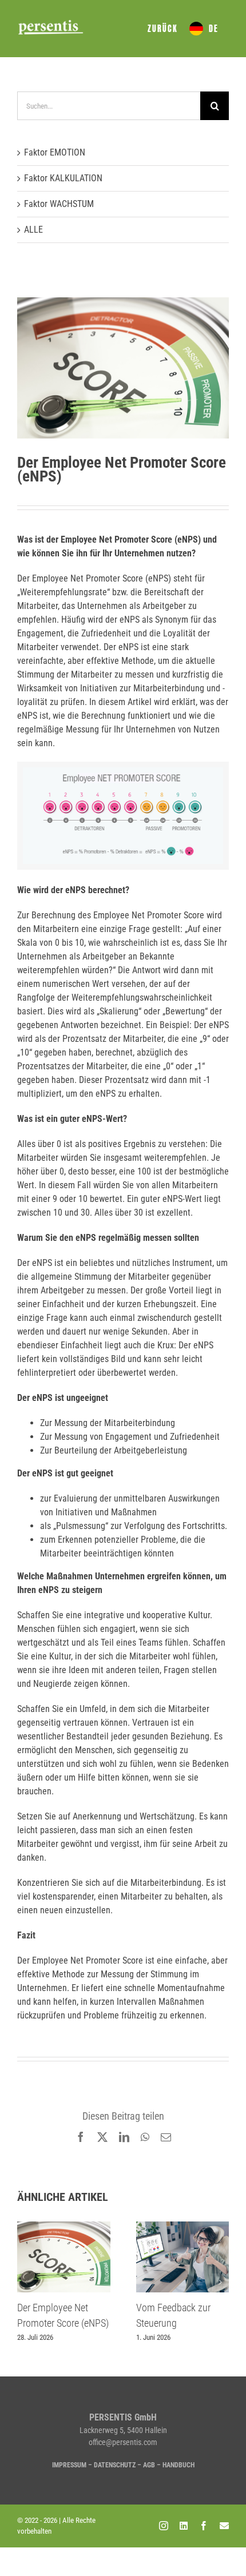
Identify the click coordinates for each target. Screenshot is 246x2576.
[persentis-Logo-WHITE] (51, 23)
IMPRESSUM (69, 2465)
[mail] (224, 2526)
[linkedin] (184, 2526)
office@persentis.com (123, 2442)
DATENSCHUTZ (115, 2465)
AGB (149, 2465)
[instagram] (164, 2526)
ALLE (33, 230)
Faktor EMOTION (55, 152)
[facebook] (204, 2526)
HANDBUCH (178, 2465)
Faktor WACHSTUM (59, 204)
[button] (26, 2282)
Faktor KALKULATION (63, 178)
